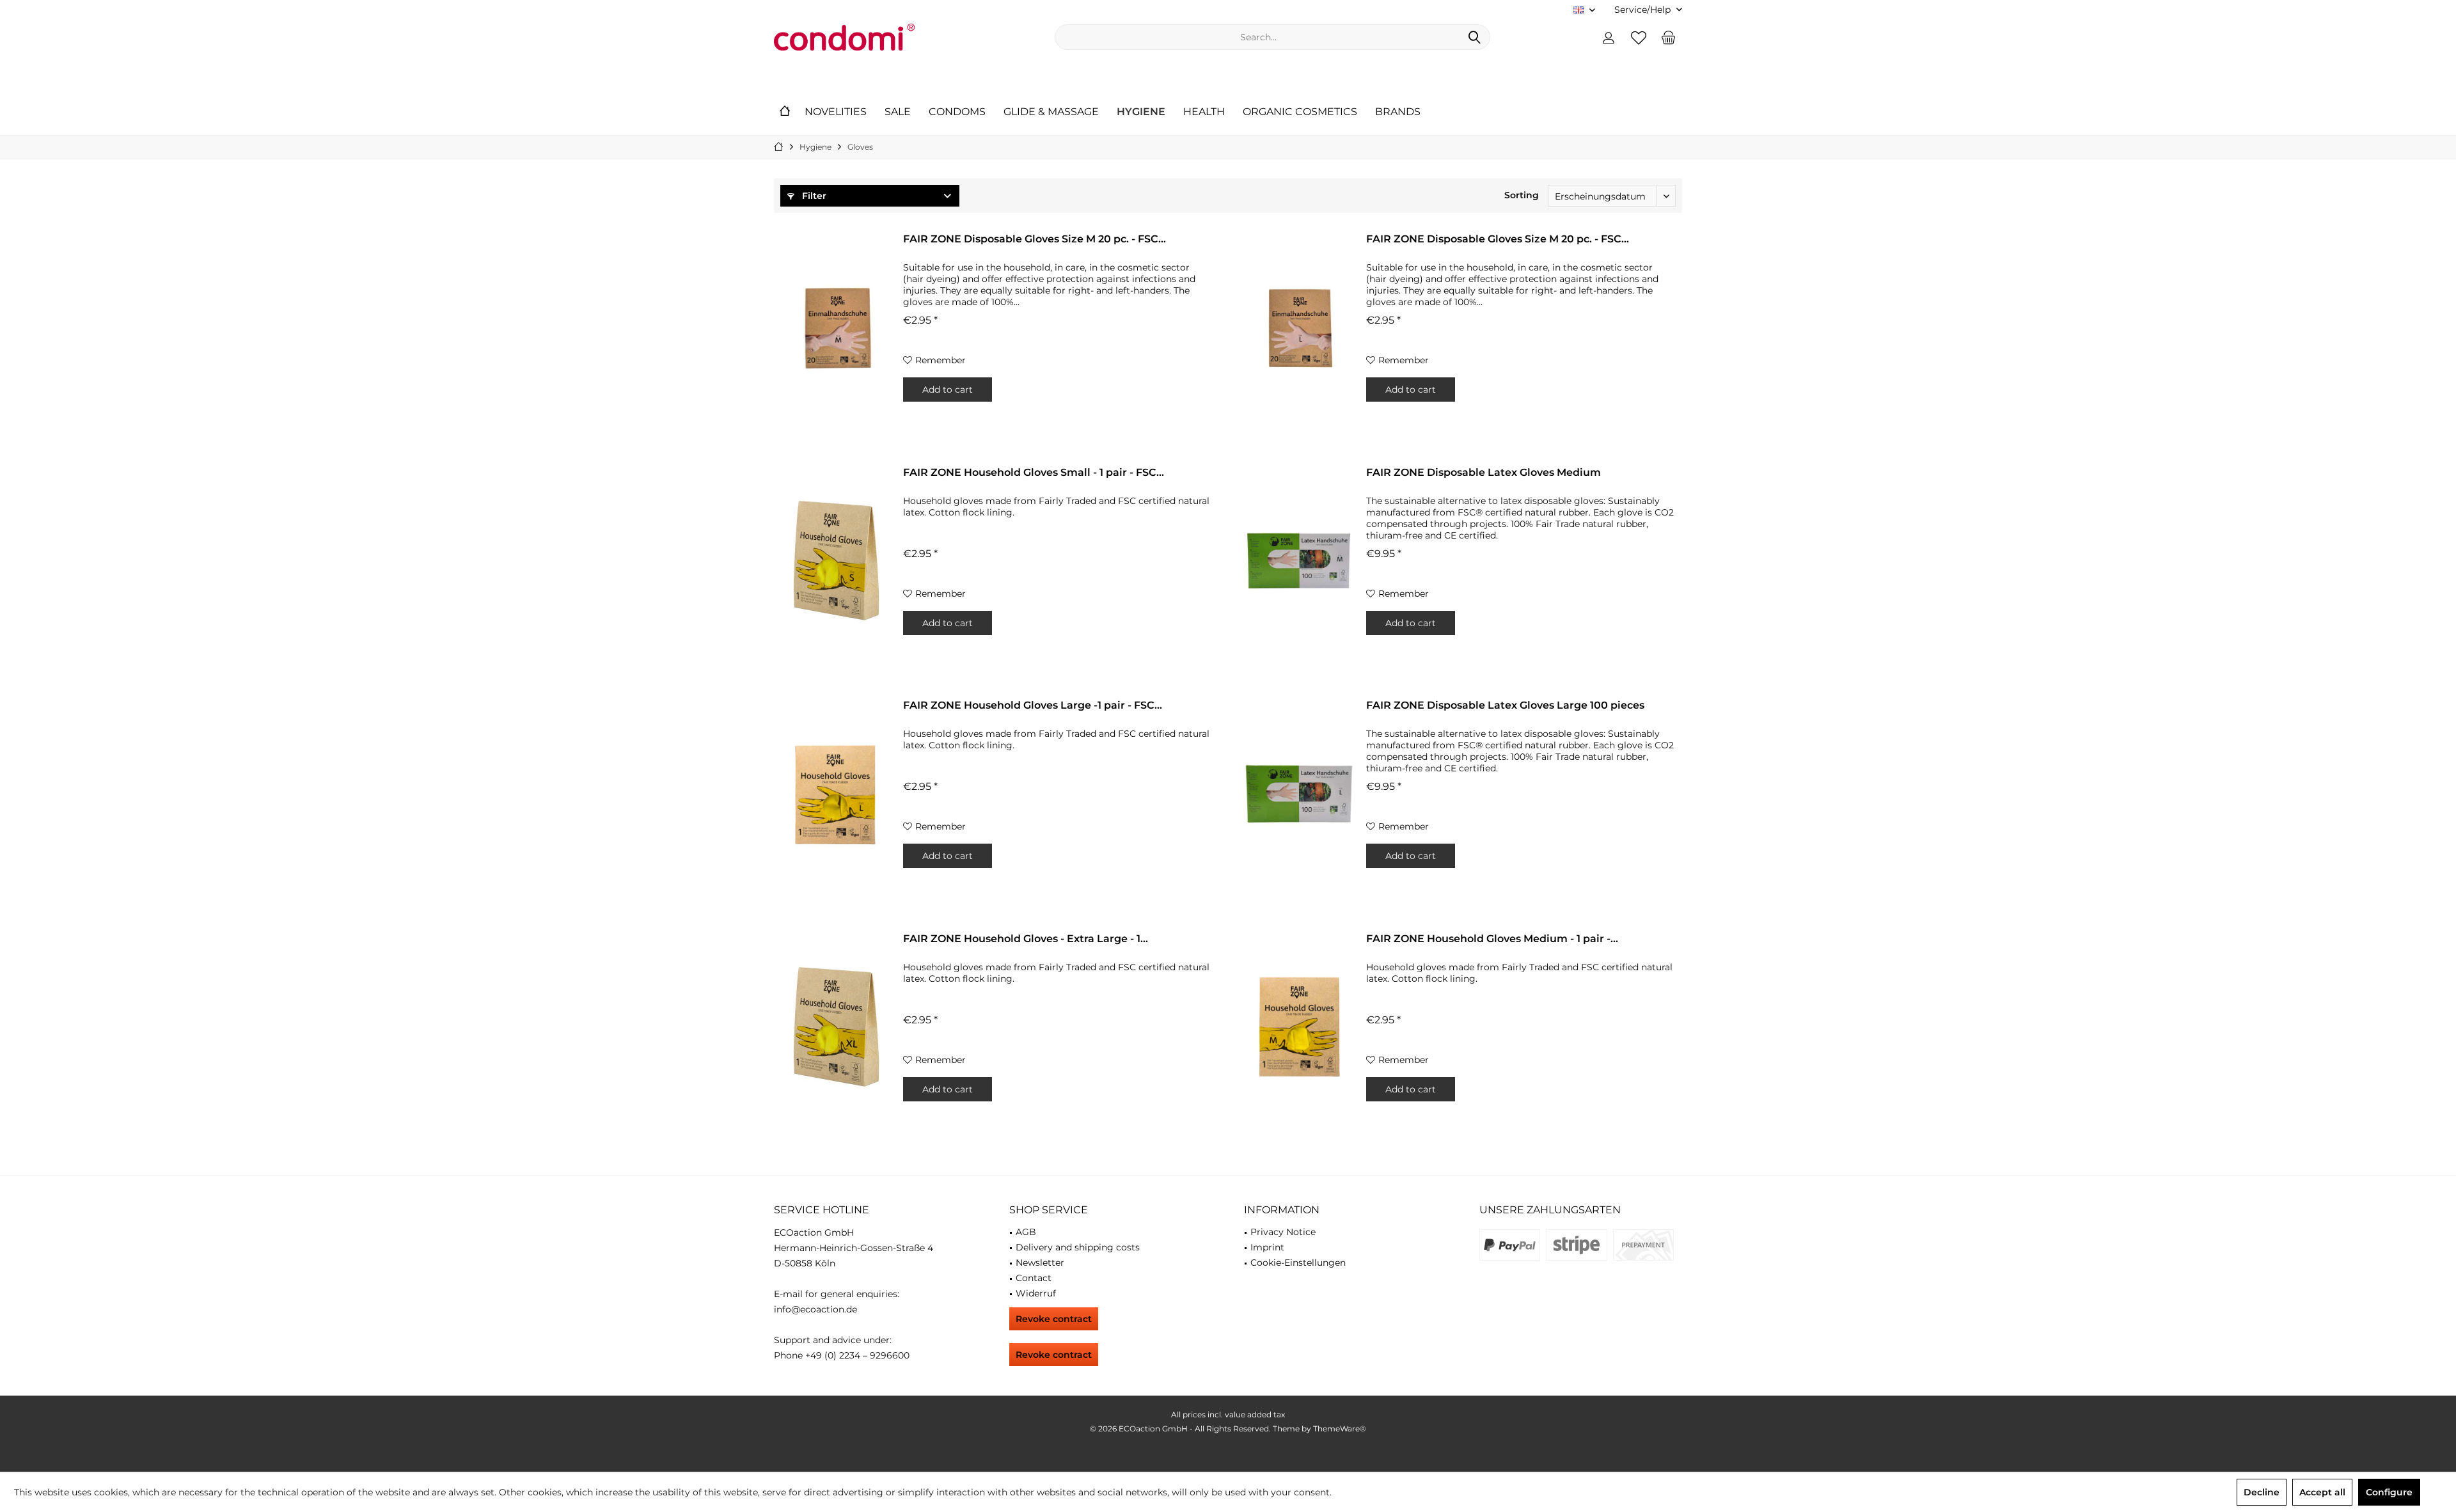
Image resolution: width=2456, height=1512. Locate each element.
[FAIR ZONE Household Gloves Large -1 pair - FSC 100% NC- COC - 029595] (836, 793)
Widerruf (1036, 1293)
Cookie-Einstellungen (1298, 1263)
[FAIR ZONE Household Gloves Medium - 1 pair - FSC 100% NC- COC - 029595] (1299, 1027)
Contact (1034, 1278)
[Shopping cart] (1669, 37)
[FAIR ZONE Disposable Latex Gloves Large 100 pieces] (1299, 793)
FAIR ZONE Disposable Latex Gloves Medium (1484, 472)
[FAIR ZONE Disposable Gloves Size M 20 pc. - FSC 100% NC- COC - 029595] (836, 327)
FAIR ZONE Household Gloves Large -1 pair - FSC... (1033, 705)
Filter (813, 196)
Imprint (1267, 1247)
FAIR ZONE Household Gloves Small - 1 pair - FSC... (1034, 472)
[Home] (785, 112)
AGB (1026, 1232)
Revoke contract (1054, 1319)
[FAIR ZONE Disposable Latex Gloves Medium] (1299, 560)
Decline (2262, 1492)
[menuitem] (1643, 10)
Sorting (1522, 195)
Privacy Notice (1283, 1232)
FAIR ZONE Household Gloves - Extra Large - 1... (1026, 939)
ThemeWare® (1340, 1429)
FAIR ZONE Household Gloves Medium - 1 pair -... (1492, 939)
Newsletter (1040, 1263)
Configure (2389, 1492)
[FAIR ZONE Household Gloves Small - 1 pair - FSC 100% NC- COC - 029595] (836, 560)
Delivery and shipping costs (1078, 1247)
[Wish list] (1639, 37)
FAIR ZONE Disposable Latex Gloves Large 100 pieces (1505, 705)
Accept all (2322, 1492)
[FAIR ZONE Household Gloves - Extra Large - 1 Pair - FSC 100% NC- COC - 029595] (836, 1027)
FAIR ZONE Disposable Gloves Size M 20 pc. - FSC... (1035, 239)
